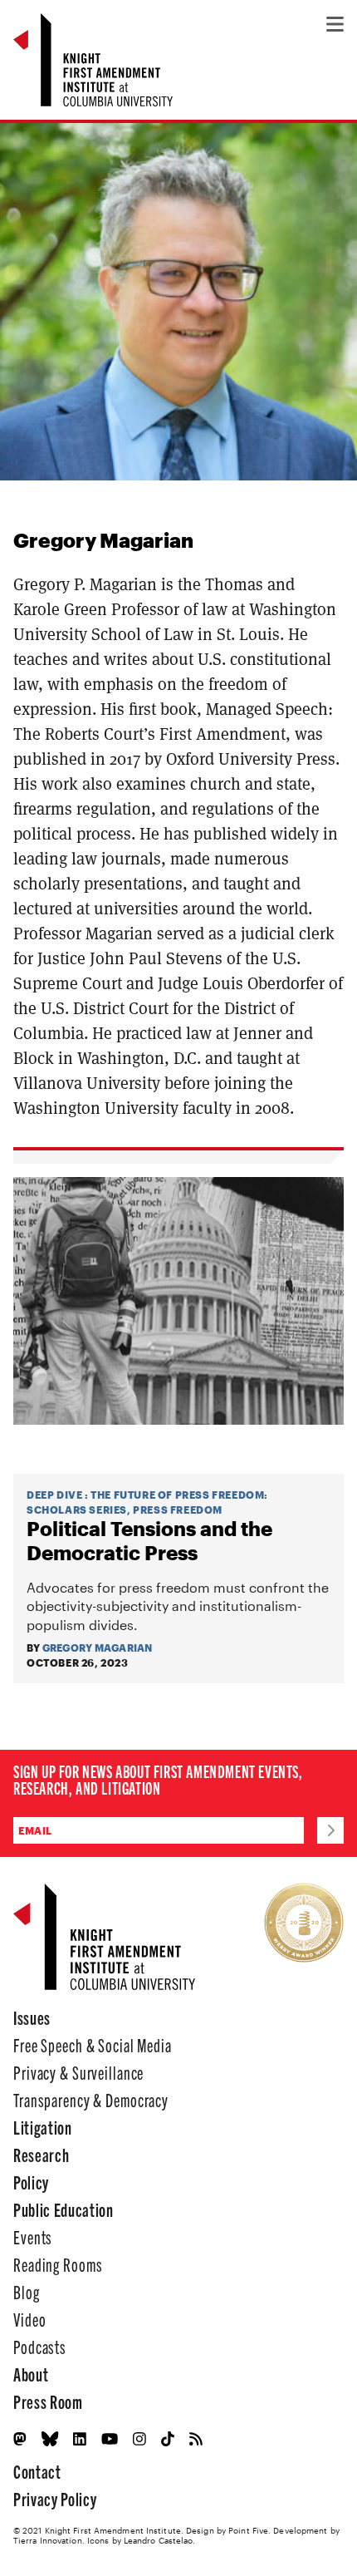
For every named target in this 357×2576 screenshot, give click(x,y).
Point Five (248, 2530)
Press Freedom (178, 1510)
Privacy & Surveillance (78, 2072)
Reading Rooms (58, 2264)
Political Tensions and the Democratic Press (149, 1541)
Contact (37, 2471)
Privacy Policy (55, 2498)
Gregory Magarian (98, 1648)
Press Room (48, 2401)
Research (41, 2154)
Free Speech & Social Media (93, 2044)
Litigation (43, 2127)
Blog (27, 2291)
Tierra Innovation (48, 2540)
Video (29, 2319)
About (31, 2374)
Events (33, 2236)
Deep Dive (54, 1495)
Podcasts (40, 2346)
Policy (31, 2182)
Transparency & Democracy (91, 2099)
